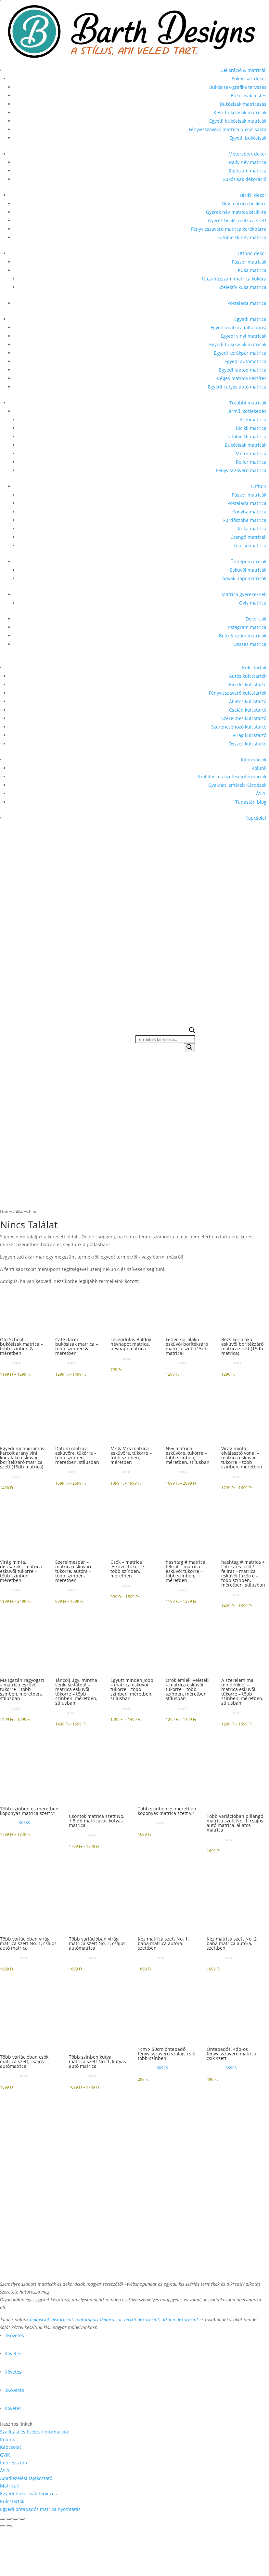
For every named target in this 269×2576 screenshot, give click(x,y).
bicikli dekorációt (142, 2319)
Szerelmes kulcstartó (244, 718)
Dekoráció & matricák (243, 70)
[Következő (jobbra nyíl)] (9, 2526)
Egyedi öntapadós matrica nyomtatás (40, 2509)
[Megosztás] (16, 2519)
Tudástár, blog (251, 802)
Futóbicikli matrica (246, 436)
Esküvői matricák (248, 570)
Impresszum (13, 2463)
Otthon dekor (252, 253)
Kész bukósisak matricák (240, 112)
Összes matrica (250, 644)
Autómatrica (253, 420)
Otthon (259, 486)
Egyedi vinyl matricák (243, 336)
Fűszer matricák (249, 262)
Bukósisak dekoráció (244, 179)
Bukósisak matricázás (243, 104)
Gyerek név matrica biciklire (236, 212)
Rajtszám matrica (248, 171)
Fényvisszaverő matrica (241, 470)
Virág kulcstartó (250, 735)
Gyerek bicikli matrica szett (237, 220)
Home (6, 1212)
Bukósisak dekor (249, 79)
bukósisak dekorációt (51, 2319)
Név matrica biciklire (244, 204)
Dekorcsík (256, 619)
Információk (254, 760)
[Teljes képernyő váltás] (9, 2519)
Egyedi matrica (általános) (238, 327)
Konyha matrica (249, 512)
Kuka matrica (252, 270)
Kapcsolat (256, 818)
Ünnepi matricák (248, 561)
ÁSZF (261, 793)
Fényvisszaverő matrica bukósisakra (228, 129)
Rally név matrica (248, 162)
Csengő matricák (248, 537)
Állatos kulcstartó (248, 701)
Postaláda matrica (247, 303)
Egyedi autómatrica (245, 361)
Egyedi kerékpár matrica (240, 353)
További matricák (248, 403)
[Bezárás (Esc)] (22, 2519)
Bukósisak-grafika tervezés (238, 87)
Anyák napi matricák (244, 578)
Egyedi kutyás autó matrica (237, 387)
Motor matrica (251, 453)
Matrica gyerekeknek (244, 594)
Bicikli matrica (251, 428)
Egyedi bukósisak (248, 138)
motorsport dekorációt (99, 2319)
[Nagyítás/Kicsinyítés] (3, 2519)
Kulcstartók (254, 668)
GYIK (5, 2455)
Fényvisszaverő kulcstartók (238, 693)
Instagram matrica (246, 627)
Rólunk (259, 768)
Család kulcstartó (248, 710)
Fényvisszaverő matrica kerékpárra (229, 229)
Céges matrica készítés (242, 378)
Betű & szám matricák (243, 636)
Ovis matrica (253, 603)
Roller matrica (251, 462)
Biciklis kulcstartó (248, 684)
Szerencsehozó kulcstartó (239, 727)
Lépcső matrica (250, 545)
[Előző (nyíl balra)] (3, 2526)
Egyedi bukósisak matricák (238, 121)
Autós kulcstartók (248, 676)
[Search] (189, 1048)
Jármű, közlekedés (247, 411)
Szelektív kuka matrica (242, 287)
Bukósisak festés (249, 95)
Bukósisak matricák (246, 445)
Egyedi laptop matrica (243, 370)
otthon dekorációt (180, 2319)
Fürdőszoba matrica (245, 520)
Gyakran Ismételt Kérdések (237, 785)
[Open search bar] (192, 1031)
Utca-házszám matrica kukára (234, 279)
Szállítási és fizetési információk (232, 777)
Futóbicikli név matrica (242, 237)
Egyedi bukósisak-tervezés (28, 2494)
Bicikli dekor (253, 195)
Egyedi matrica (250, 319)
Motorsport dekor (247, 154)
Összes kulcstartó (247, 744)
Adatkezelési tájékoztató (26, 2478)
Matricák (9, 2486)
